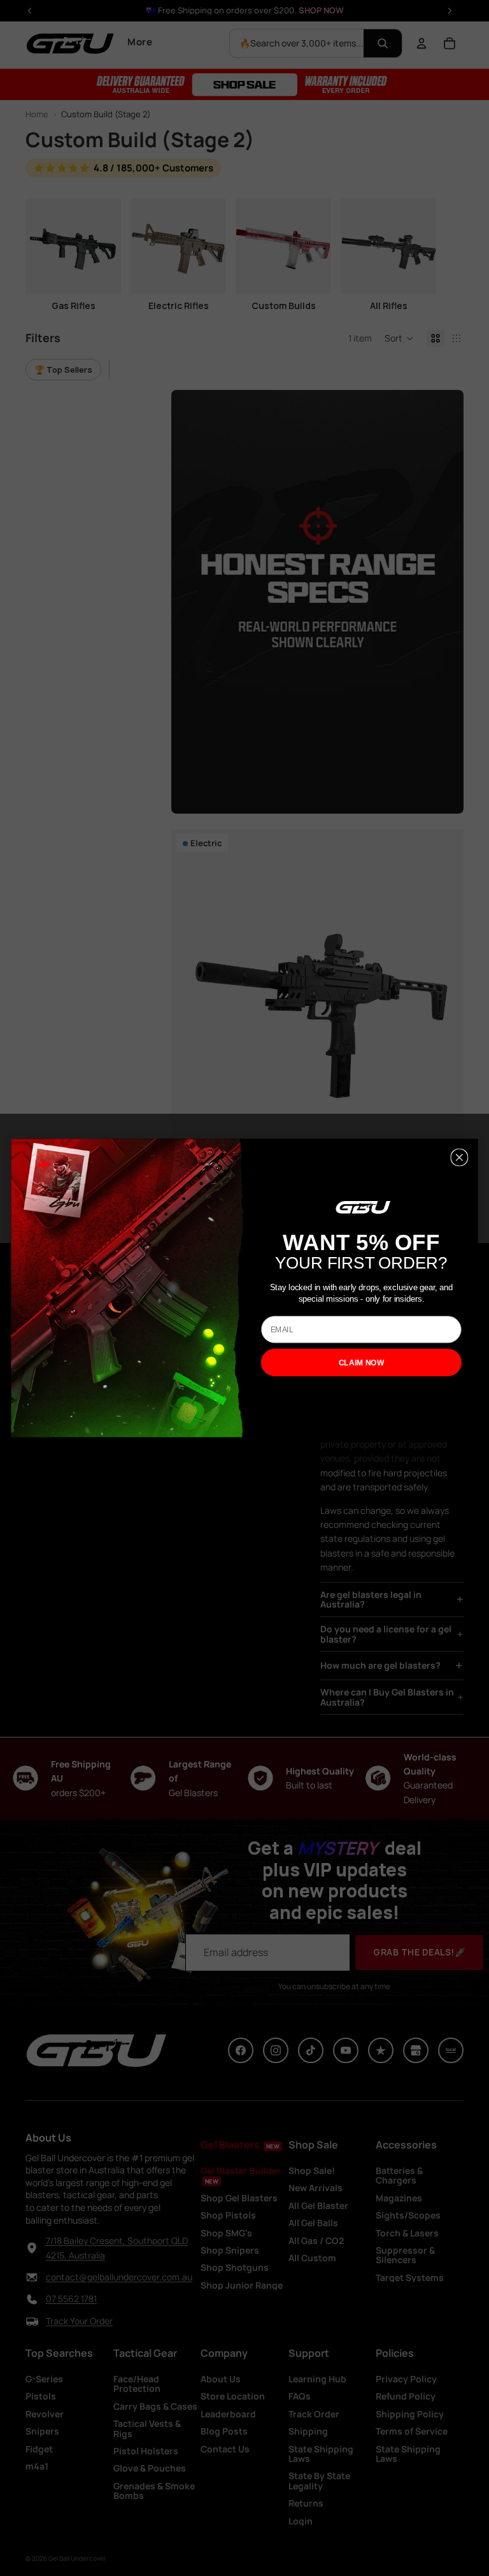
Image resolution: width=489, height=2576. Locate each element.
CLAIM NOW (362, 1363)
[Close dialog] (459, 1158)
